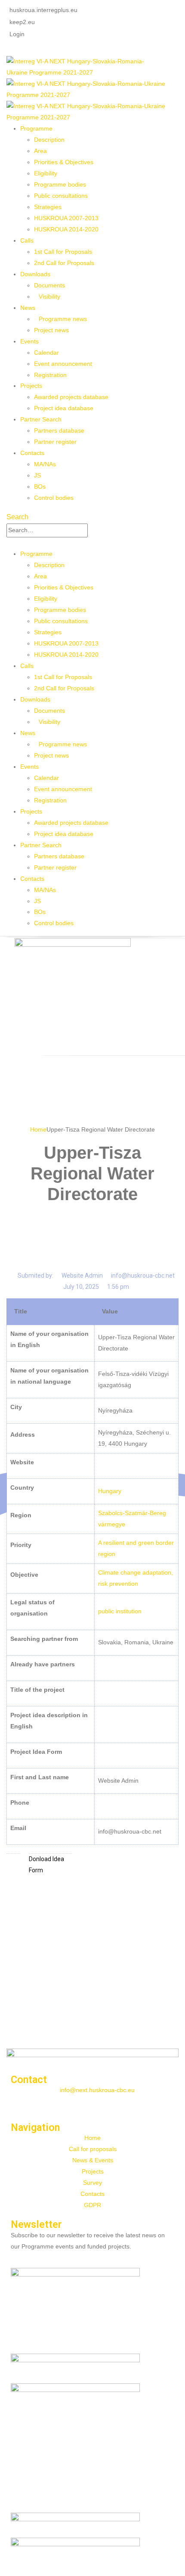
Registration (50, 375)
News (28, 308)
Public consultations (61, 196)
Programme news (63, 319)
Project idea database (64, 408)
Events (29, 341)
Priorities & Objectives (64, 162)
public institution (120, 1611)
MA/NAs (45, 464)
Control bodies (54, 498)
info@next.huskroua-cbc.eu (97, 2090)
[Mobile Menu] (9, 543)
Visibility (49, 296)
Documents (49, 285)
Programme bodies (60, 184)
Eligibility (46, 173)
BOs (40, 487)
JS (37, 475)
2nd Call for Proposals (64, 263)
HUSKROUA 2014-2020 (66, 229)
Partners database (59, 430)
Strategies (48, 207)
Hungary (110, 1491)
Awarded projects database (71, 397)
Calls (27, 240)
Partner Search (41, 419)
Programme (36, 128)
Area (40, 151)
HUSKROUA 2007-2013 (66, 218)
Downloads (35, 274)
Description (49, 140)
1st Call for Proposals (63, 252)
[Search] (92, 530)
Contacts (32, 453)
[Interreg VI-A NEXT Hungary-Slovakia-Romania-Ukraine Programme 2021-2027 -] (82, 67)
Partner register (55, 442)
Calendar (46, 352)
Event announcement (63, 364)
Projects (31, 386)
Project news (51, 330)
